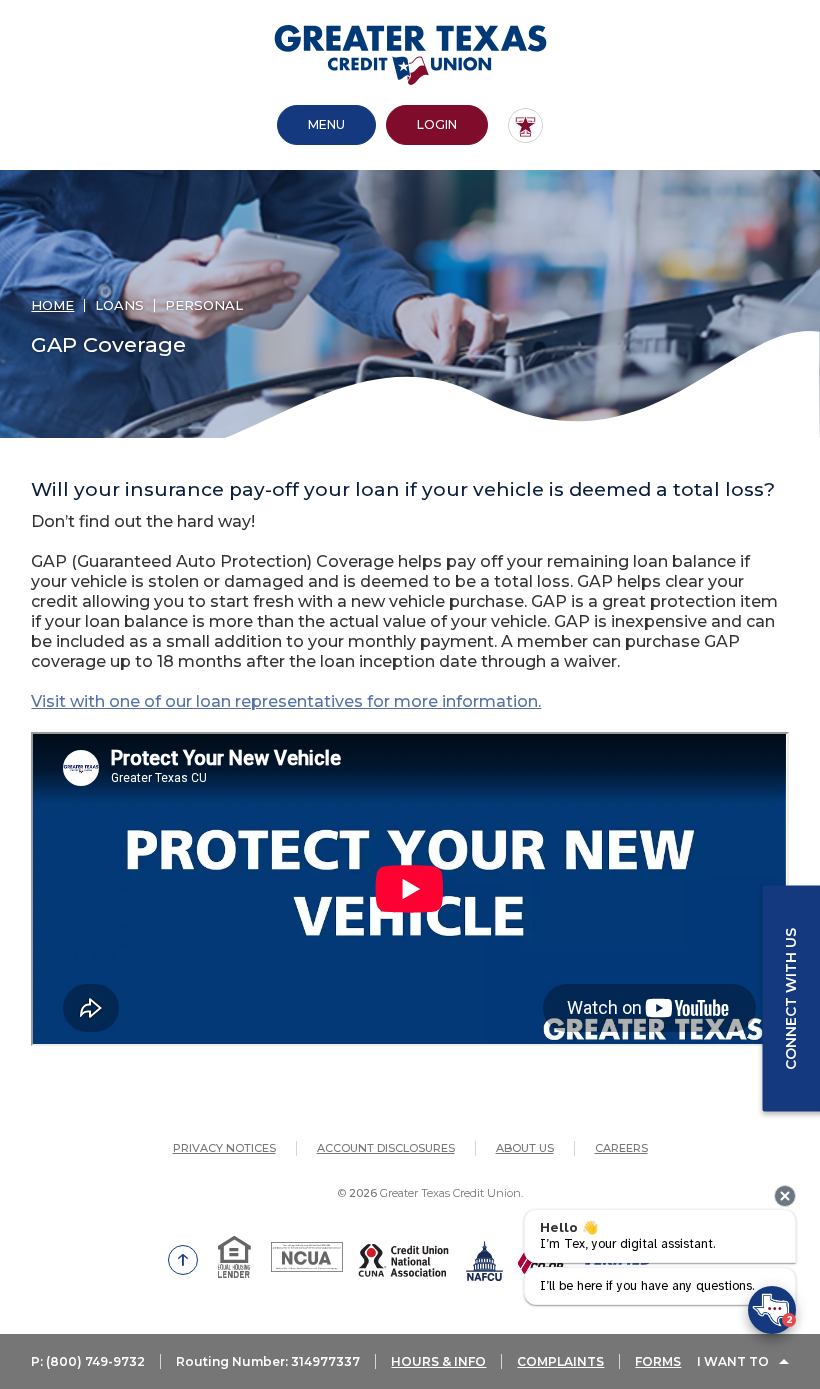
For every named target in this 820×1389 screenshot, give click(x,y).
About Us (525, 1148)
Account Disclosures (386, 1148)
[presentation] (785, 1196)
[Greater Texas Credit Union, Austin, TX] (410, 55)
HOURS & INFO (438, 1361)
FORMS (658, 1361)
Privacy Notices (224, 1148)
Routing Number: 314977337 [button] (268, 1361)
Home (52, 305)
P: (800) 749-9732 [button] (88, 1361)
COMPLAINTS (560, 1361)
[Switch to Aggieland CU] (525, 125)
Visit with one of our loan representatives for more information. (286, 701)
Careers (621, 1148)
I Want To (733, 1361)
